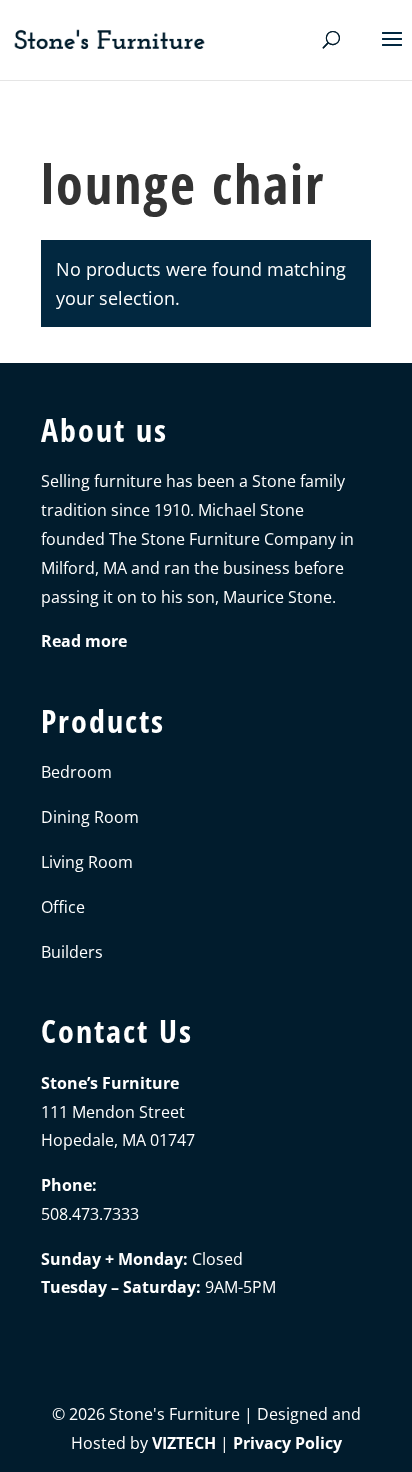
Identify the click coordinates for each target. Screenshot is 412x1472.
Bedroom (76, 772)
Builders (72, 952)
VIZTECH (184, 1443)
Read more (84, 641)
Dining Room (90, 817)
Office (63, 907)
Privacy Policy (287, 1443)
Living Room (87, 862)
